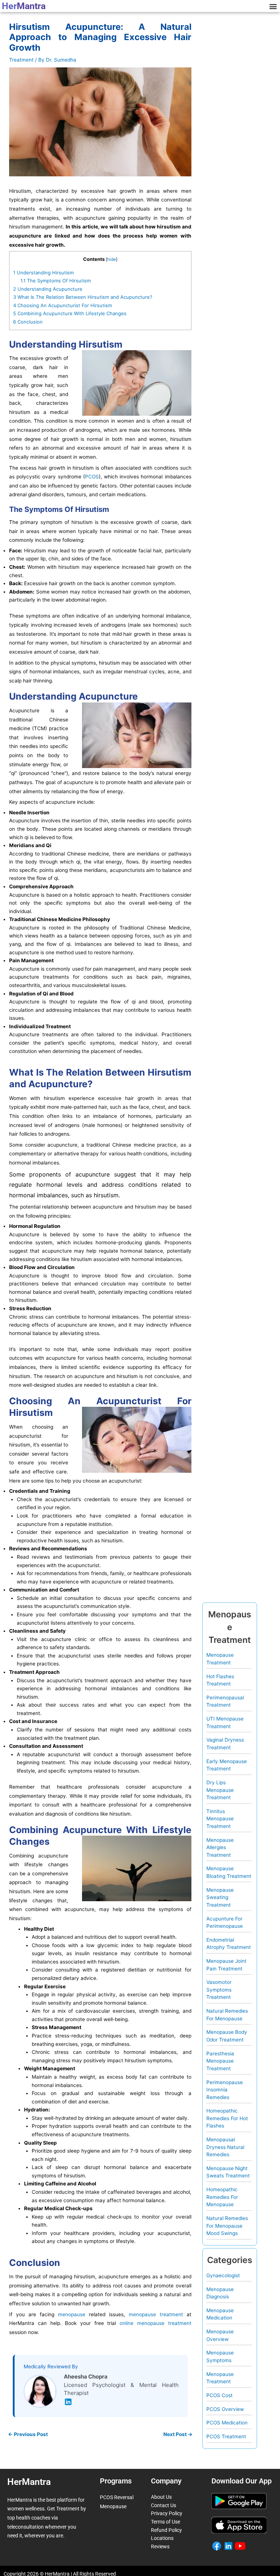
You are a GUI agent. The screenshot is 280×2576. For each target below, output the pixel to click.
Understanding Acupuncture (48, 289)
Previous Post (28, 2435)
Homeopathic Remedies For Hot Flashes (227, 2118)
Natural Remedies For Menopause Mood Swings (227, 2226)
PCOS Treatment (226, 2436)
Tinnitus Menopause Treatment (220, 1819)
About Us (161, 2497)
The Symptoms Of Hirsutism (56, 281)
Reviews (160, 2546)
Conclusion (28, 322)
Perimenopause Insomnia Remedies (225, 2090)
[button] (273, 6)
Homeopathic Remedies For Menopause (222, 2197)
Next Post (178, 2435)
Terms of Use (166, 2522)
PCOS (92, 477)
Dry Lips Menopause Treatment (220, 1790)
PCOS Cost (219, 2395)
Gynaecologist (223, 2275)
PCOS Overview (225, 2409)
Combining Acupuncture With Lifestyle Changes (70, 313)
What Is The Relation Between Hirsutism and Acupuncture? (83, 297)
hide (112, 259)
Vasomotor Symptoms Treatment (219, 1990)
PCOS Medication (227, 2423)
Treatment (21, 60)
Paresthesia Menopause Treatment (220, 2061)
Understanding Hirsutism (43, 273)
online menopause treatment (155, 2323)
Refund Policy (166, 2530)
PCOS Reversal (117, 2497)
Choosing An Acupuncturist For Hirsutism (63, 305)
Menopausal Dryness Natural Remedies (225, 2147)
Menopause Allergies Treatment (220, 1847)
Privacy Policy (167, 2513)
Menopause (113, 2506)
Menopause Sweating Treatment (220, 1897)
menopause (72, 2314)
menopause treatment (156, 2314)
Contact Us (164, 2505)
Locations (162, 2538)
